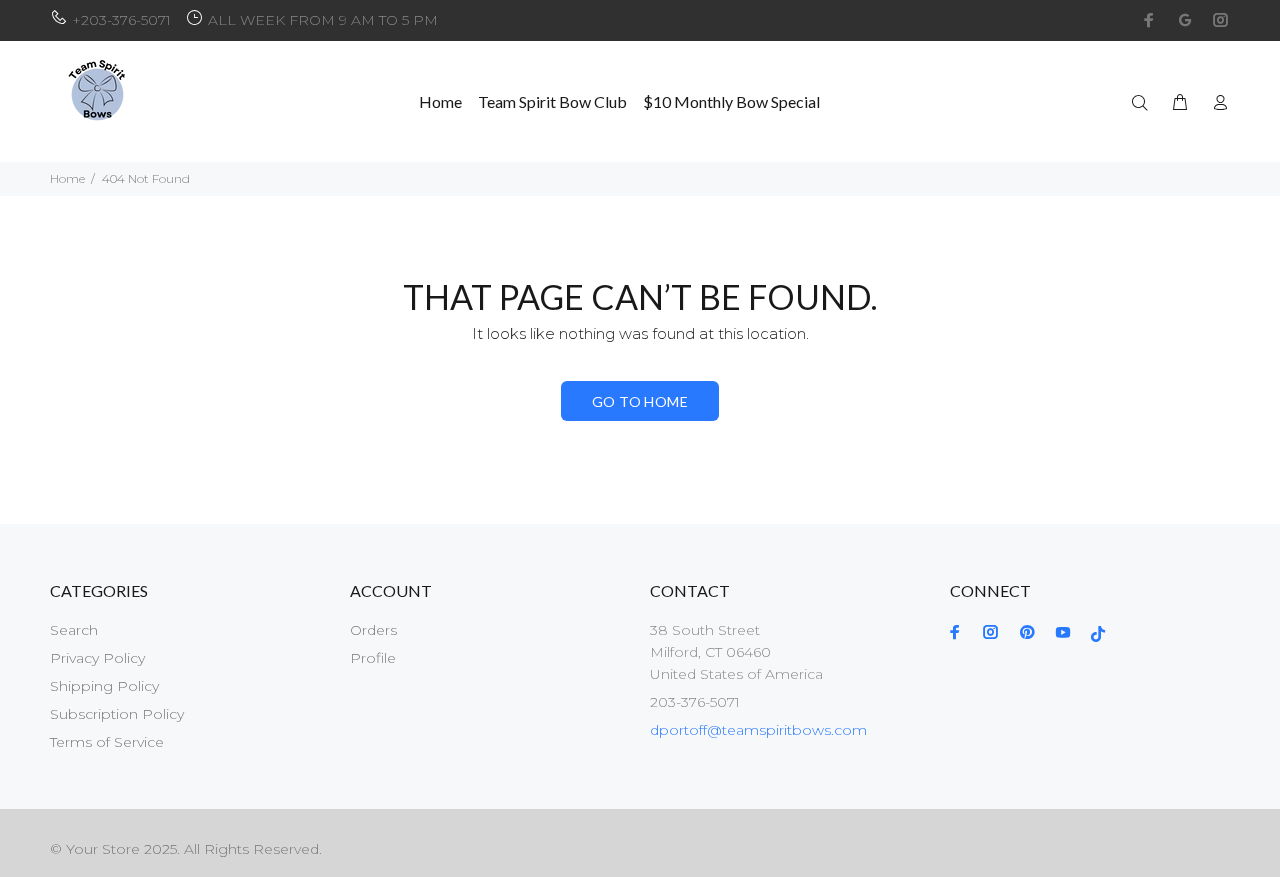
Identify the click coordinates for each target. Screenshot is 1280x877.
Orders (373, 630)
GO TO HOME (640, 401)
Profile (373, 658)
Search (74, 630)
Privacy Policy (97, 658)
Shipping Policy (104, 686)
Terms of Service (107, 742)
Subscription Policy (117, 714)
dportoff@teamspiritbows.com (758, 730)
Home (67, 178)
